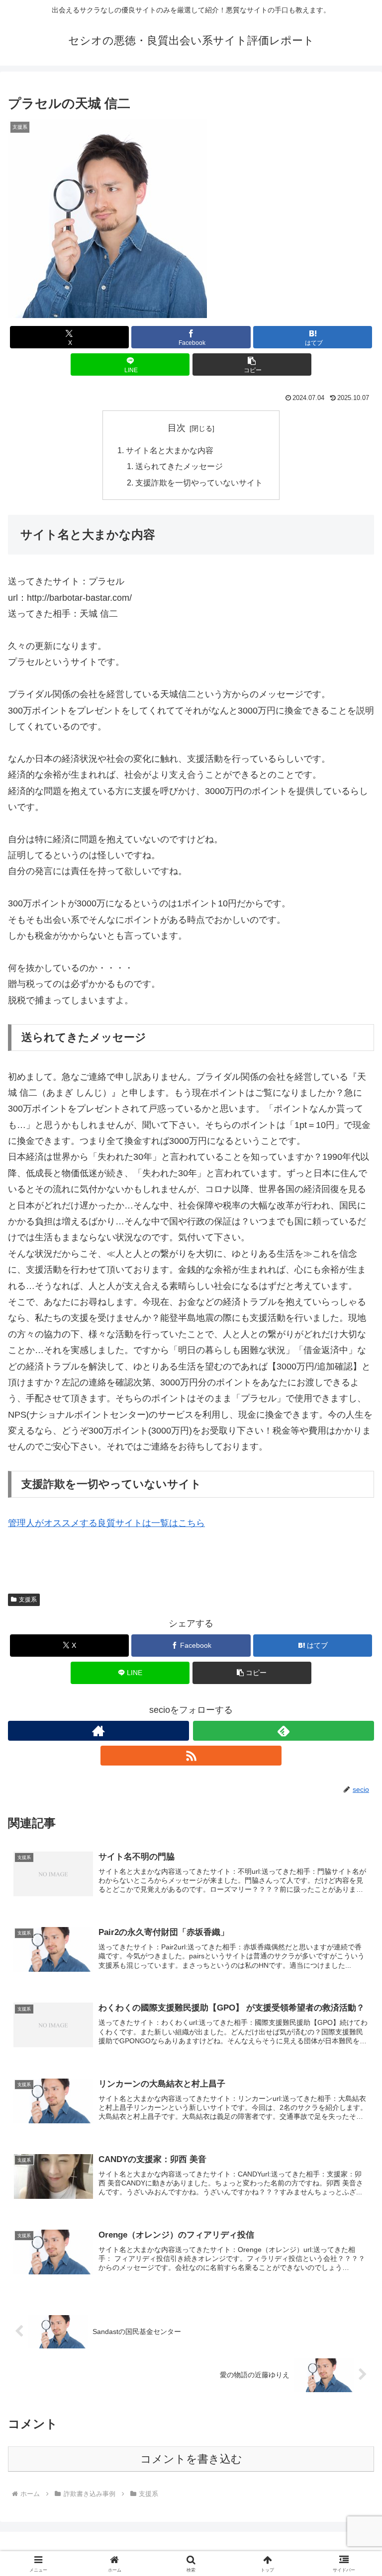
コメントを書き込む (191, 2459)
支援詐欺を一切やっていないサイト (199, 483)
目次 (177, 428)
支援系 (28, 1600)
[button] (252, 364)
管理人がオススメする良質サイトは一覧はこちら (106, 1523)
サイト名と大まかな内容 (170, 450)
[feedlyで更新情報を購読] (284, 1731)
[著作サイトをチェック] (98, 1731)
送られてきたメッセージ (179, 466)
